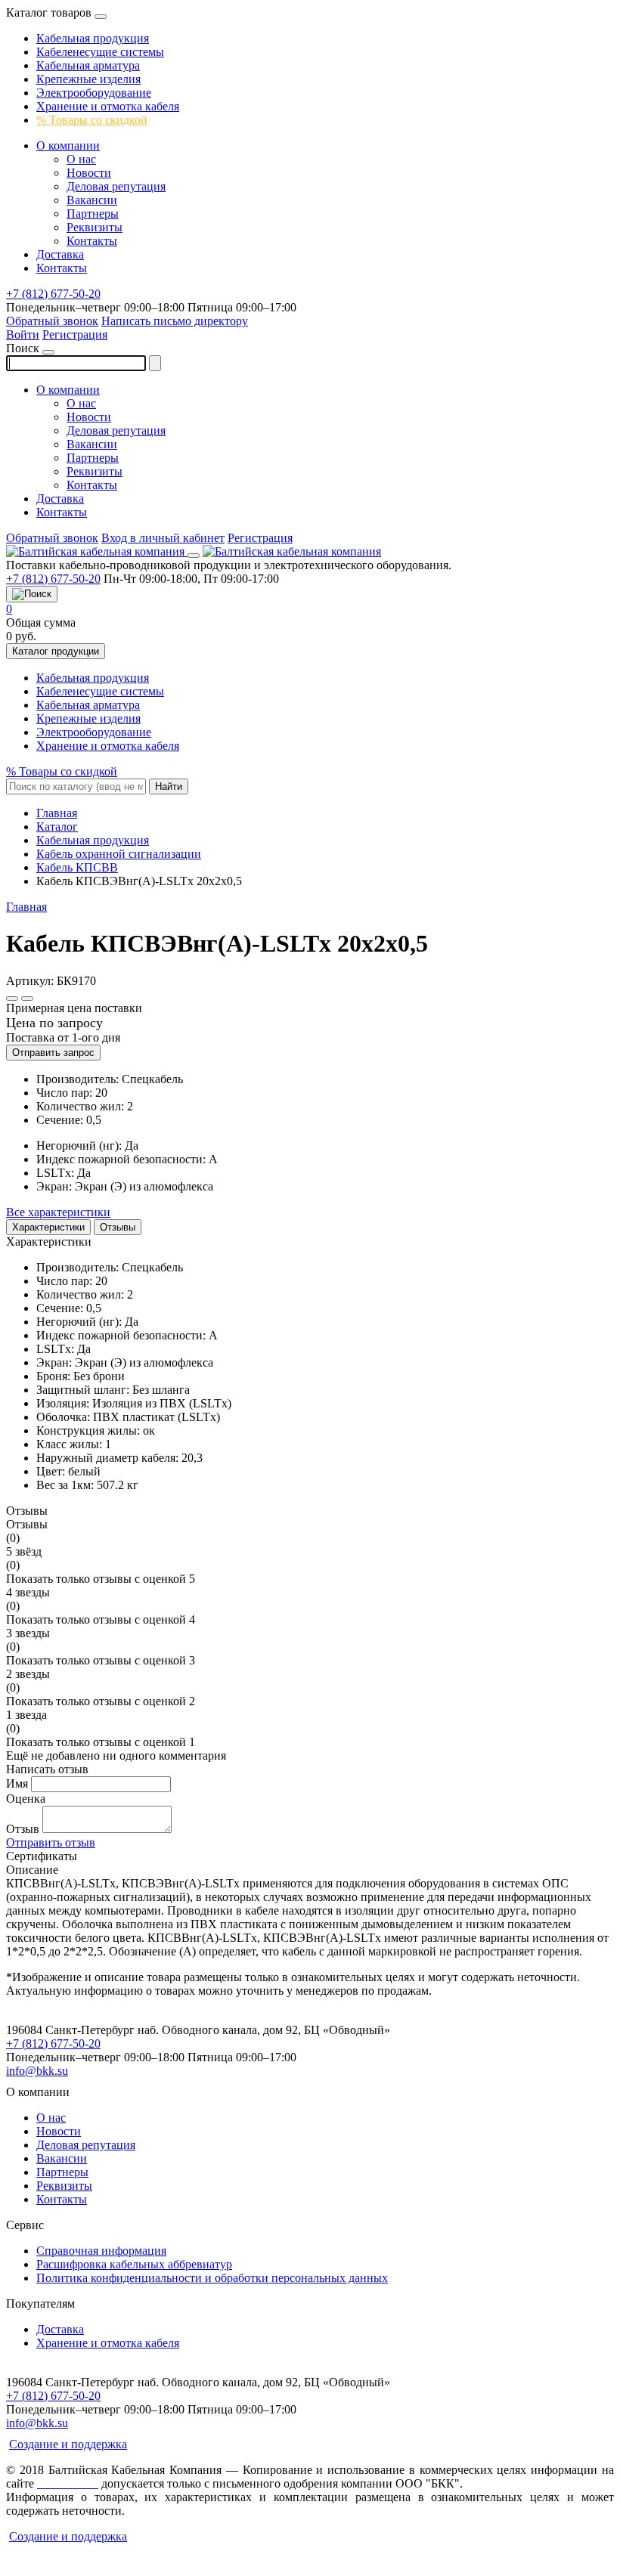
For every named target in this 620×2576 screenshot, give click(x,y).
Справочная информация (101, 2251)
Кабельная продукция (93, 38)
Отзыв (23, 1829)
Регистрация (75, 334)
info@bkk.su (37, 2071)
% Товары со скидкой (92, 120)
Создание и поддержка (68, 2444)
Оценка (26, 1799)
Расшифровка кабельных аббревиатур (134, 2264)
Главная (26, 907)
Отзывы (118, 1227)
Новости (89, 173)
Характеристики (48, 1227)
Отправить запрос (53, 1053)
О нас (81, 159)
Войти (23, 334)
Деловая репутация (116, 186)
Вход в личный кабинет (163, 538)
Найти (169, 786)
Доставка (60, 254)
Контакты (92, 241)
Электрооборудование (94, 93)
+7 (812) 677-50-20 (53, 294)
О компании (68, 146)
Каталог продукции (56, 651)
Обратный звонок (52, 321)
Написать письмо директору (175, 321)
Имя (17, 1783)
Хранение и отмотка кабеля (108, 106)
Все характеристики (58, 1212)
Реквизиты (95, 227)
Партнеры (93, 214)
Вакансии (92, 200)
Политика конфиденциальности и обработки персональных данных (212, 2278)
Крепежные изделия (88, 79)
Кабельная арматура (88, 65)
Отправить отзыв (51, 1842)
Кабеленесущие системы (100, 52)
